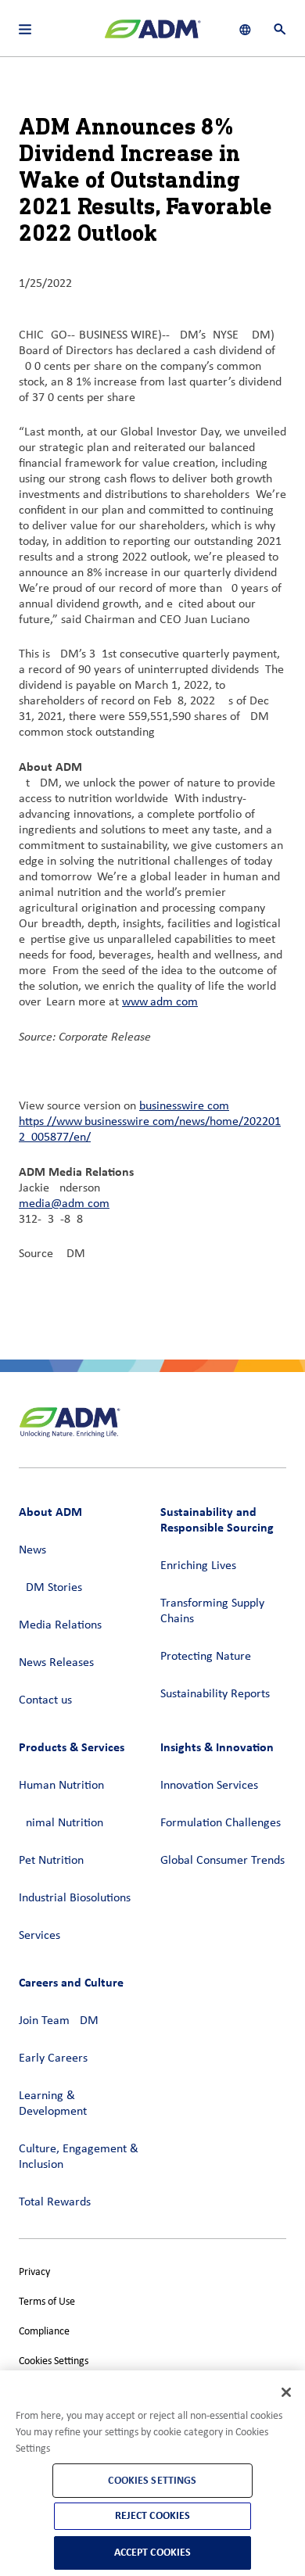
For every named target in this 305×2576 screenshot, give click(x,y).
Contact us (45, 1700)
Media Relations (60, 1625)
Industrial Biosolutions (75, 1898)
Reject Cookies (153, 2515)
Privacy (34, 2272)
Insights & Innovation (217, 1747)
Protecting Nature (206, 1657)
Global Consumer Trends (222, 1861)
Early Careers (53, 2058)
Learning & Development (53, 2104)
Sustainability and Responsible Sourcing (217, 1519)
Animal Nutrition (61, 1823)
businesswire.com (184, 1106)
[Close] (286, 2392)
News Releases (56, 1663)
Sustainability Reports (215, 1694)
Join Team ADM (59, 2021)
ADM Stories (50, 1588)
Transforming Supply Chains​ (212, 1611)
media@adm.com (64, 1204)
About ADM (50, 1512)
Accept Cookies (153, 2552)
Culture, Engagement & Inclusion (79, 2157)
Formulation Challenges (221, 1823)
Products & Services (72, 1747)
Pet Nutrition (51, 1861)
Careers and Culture (71, 1982)
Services (39, 1936)
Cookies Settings (54, 2361)
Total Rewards (55, 2202)
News (32, 1550)
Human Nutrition (61, 1786)
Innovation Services (209, 1786)
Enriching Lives (198, 1566)
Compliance (44, 2332)
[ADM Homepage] (152, 35)
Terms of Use (47, 2302)
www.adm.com (160, 1002)
